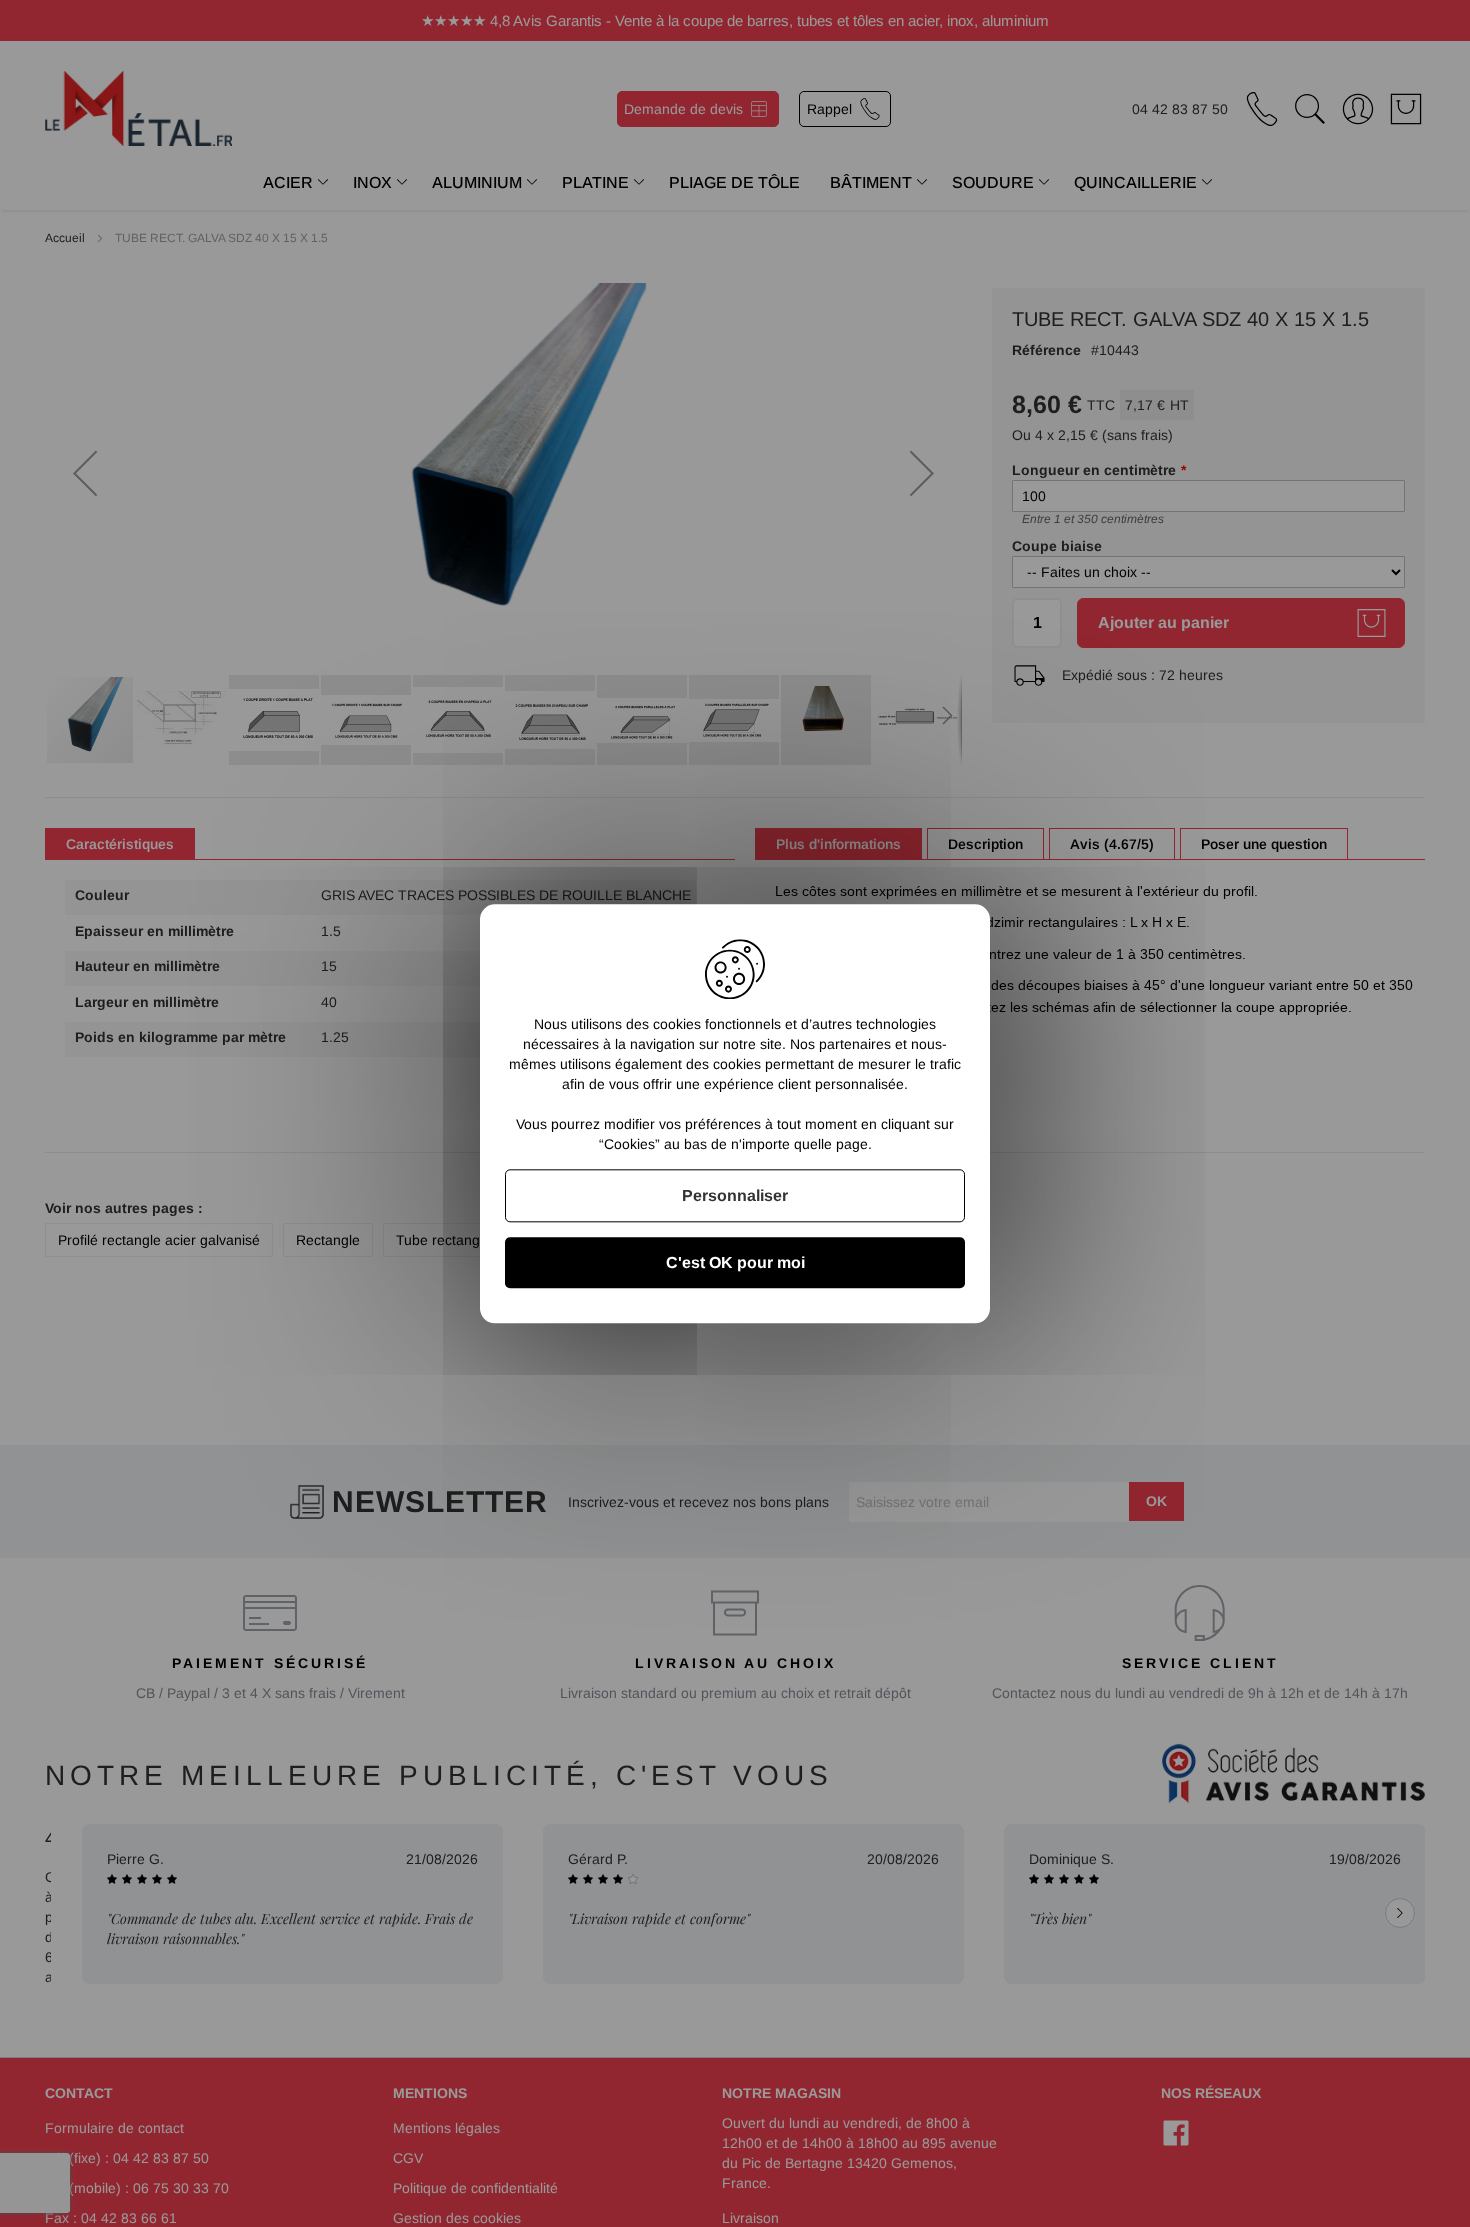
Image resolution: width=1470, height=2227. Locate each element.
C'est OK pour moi (735, 1262)
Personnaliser (735, 1195)
